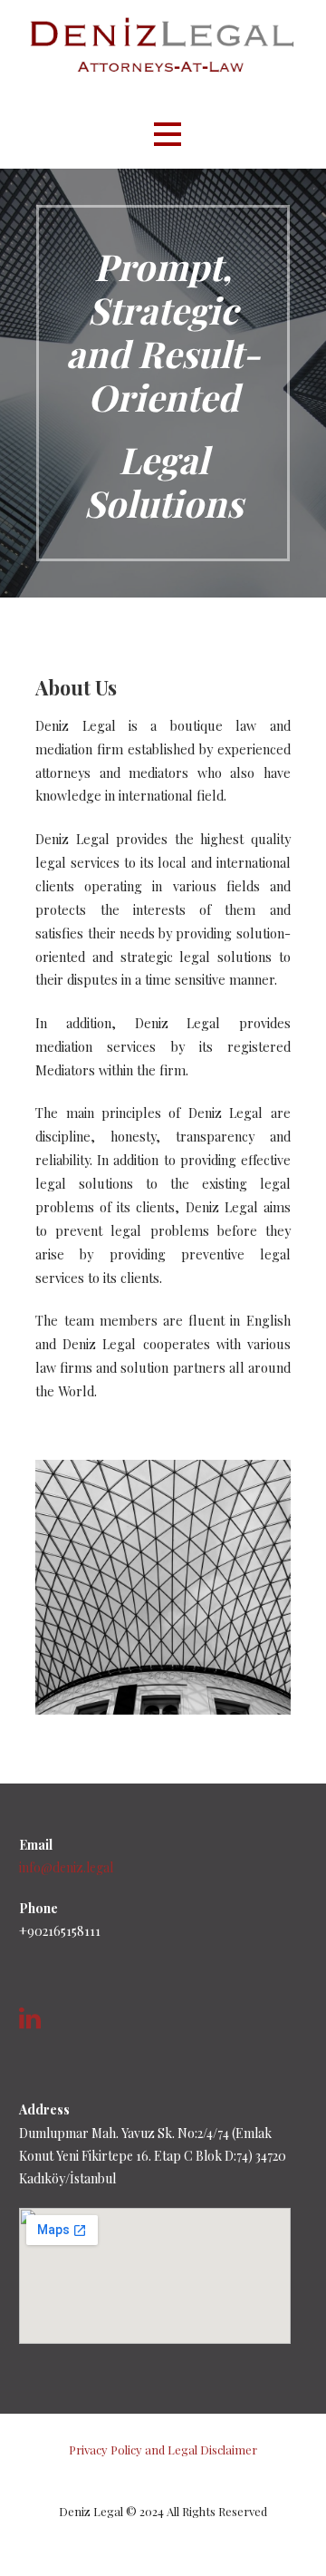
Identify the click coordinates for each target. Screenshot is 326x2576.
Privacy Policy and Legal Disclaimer (163, 2450)
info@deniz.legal (66, 1867)
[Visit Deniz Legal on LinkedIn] (30, 2022)
